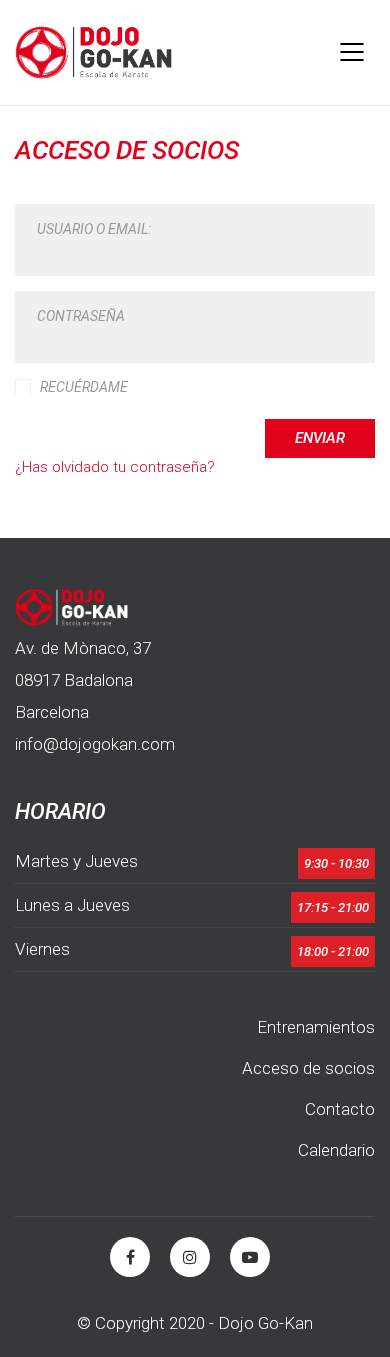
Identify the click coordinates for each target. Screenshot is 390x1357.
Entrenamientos (316, 1027)
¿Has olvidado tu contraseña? (115, 467)
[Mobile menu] (353, 52)
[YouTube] (250, 1257)
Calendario (336, 1150)
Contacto (340, 1109)
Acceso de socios (308, 1068)
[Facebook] (130, 1257)
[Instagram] (190, 1257)
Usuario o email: (94, 229)
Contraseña (81, 316)
